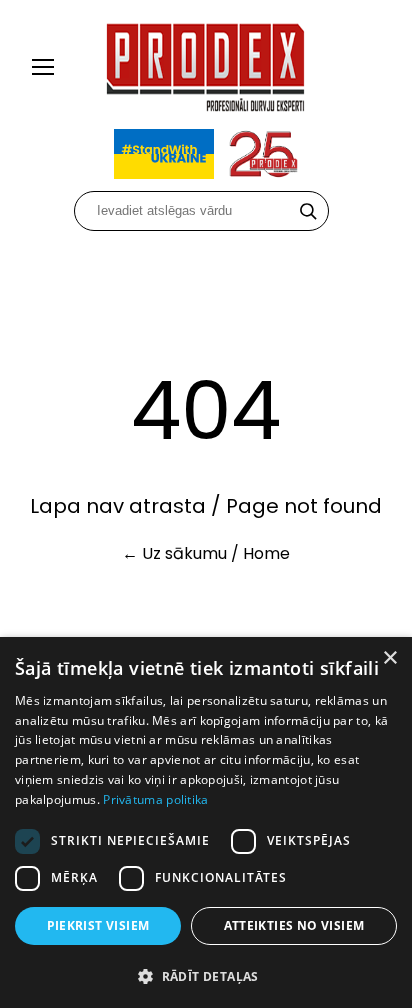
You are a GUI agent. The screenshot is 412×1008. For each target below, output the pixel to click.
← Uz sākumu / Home (206, 553)
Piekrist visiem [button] (98, 925)
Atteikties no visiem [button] (294, 925)
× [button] (389, 658)
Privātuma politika (155, 799)
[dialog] (206, 822)
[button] (206, 975)
